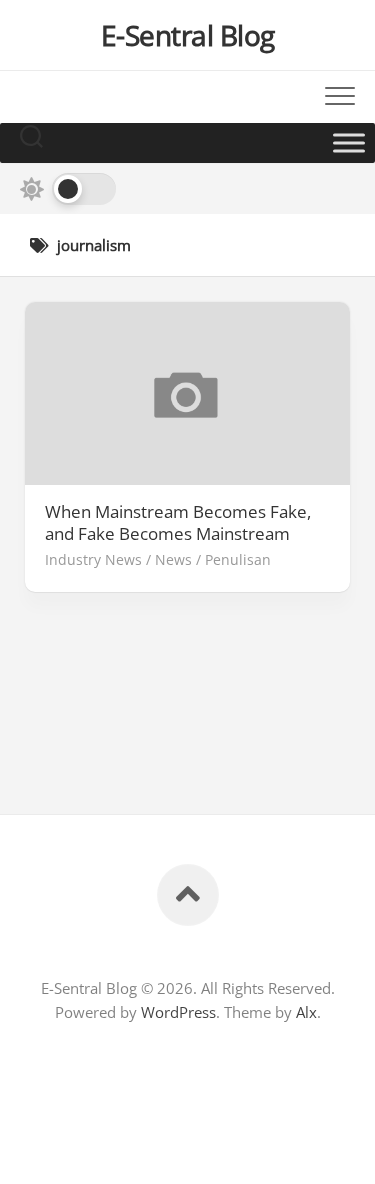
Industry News (93, 559)
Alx (306, 1012)
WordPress (178, 1012)
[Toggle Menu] (349, 142)
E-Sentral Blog (188, 35)
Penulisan (238, 559)
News (173, 559)
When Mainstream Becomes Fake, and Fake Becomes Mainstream (178, 523)
